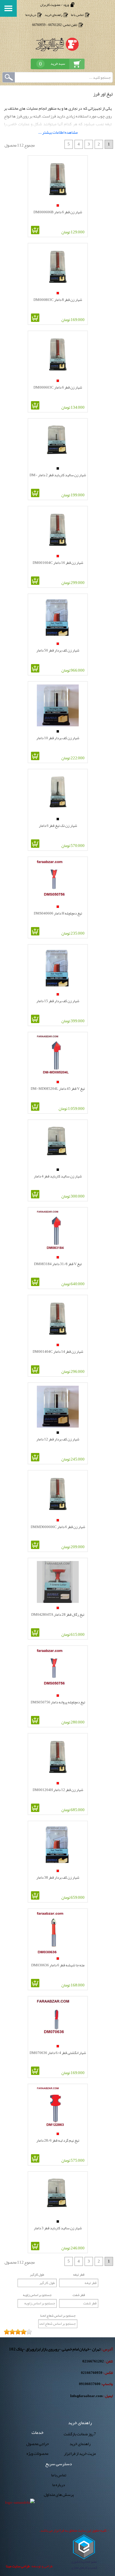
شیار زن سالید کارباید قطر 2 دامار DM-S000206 (58, 475)
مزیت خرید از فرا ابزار (80, 2454)
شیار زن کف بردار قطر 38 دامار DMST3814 (58, 1877)
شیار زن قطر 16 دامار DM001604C (58, 562)
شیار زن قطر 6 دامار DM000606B (58, 212)
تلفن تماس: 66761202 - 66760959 (55, 25)
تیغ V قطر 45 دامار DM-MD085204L (58, 1088)
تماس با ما (77, 15)
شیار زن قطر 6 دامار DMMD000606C (58, 1527)
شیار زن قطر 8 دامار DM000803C (58, 299)
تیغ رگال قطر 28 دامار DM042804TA (58, 1614)
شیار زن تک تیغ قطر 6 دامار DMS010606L (58, 825)
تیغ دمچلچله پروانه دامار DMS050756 (58, 1702)
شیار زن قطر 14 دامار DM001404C (58, 1351)
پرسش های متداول (59, 2495)
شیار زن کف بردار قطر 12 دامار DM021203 (58, 1439)
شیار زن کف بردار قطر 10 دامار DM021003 (58, 738)
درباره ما (31, 15)
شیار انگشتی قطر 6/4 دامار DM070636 (58, 2052)
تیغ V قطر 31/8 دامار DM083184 (58, 1264)
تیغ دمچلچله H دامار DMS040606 (58, 913)
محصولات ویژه (37, 2454)
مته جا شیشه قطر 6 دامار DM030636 (58, 1965)
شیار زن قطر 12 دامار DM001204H (58, 1789)
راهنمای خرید (53, 15)
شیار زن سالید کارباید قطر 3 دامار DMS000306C (58, 2228)
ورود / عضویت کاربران (55, 5)
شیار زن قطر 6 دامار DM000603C (58, 387)
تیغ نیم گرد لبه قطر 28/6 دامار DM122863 (58, 2140)
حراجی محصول (38, 2444)
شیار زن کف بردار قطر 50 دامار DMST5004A (58, 650)
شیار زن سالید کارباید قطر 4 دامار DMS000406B (58, 1176)
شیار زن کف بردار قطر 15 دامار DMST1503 (58, 1001)
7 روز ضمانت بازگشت (80, 2434)
